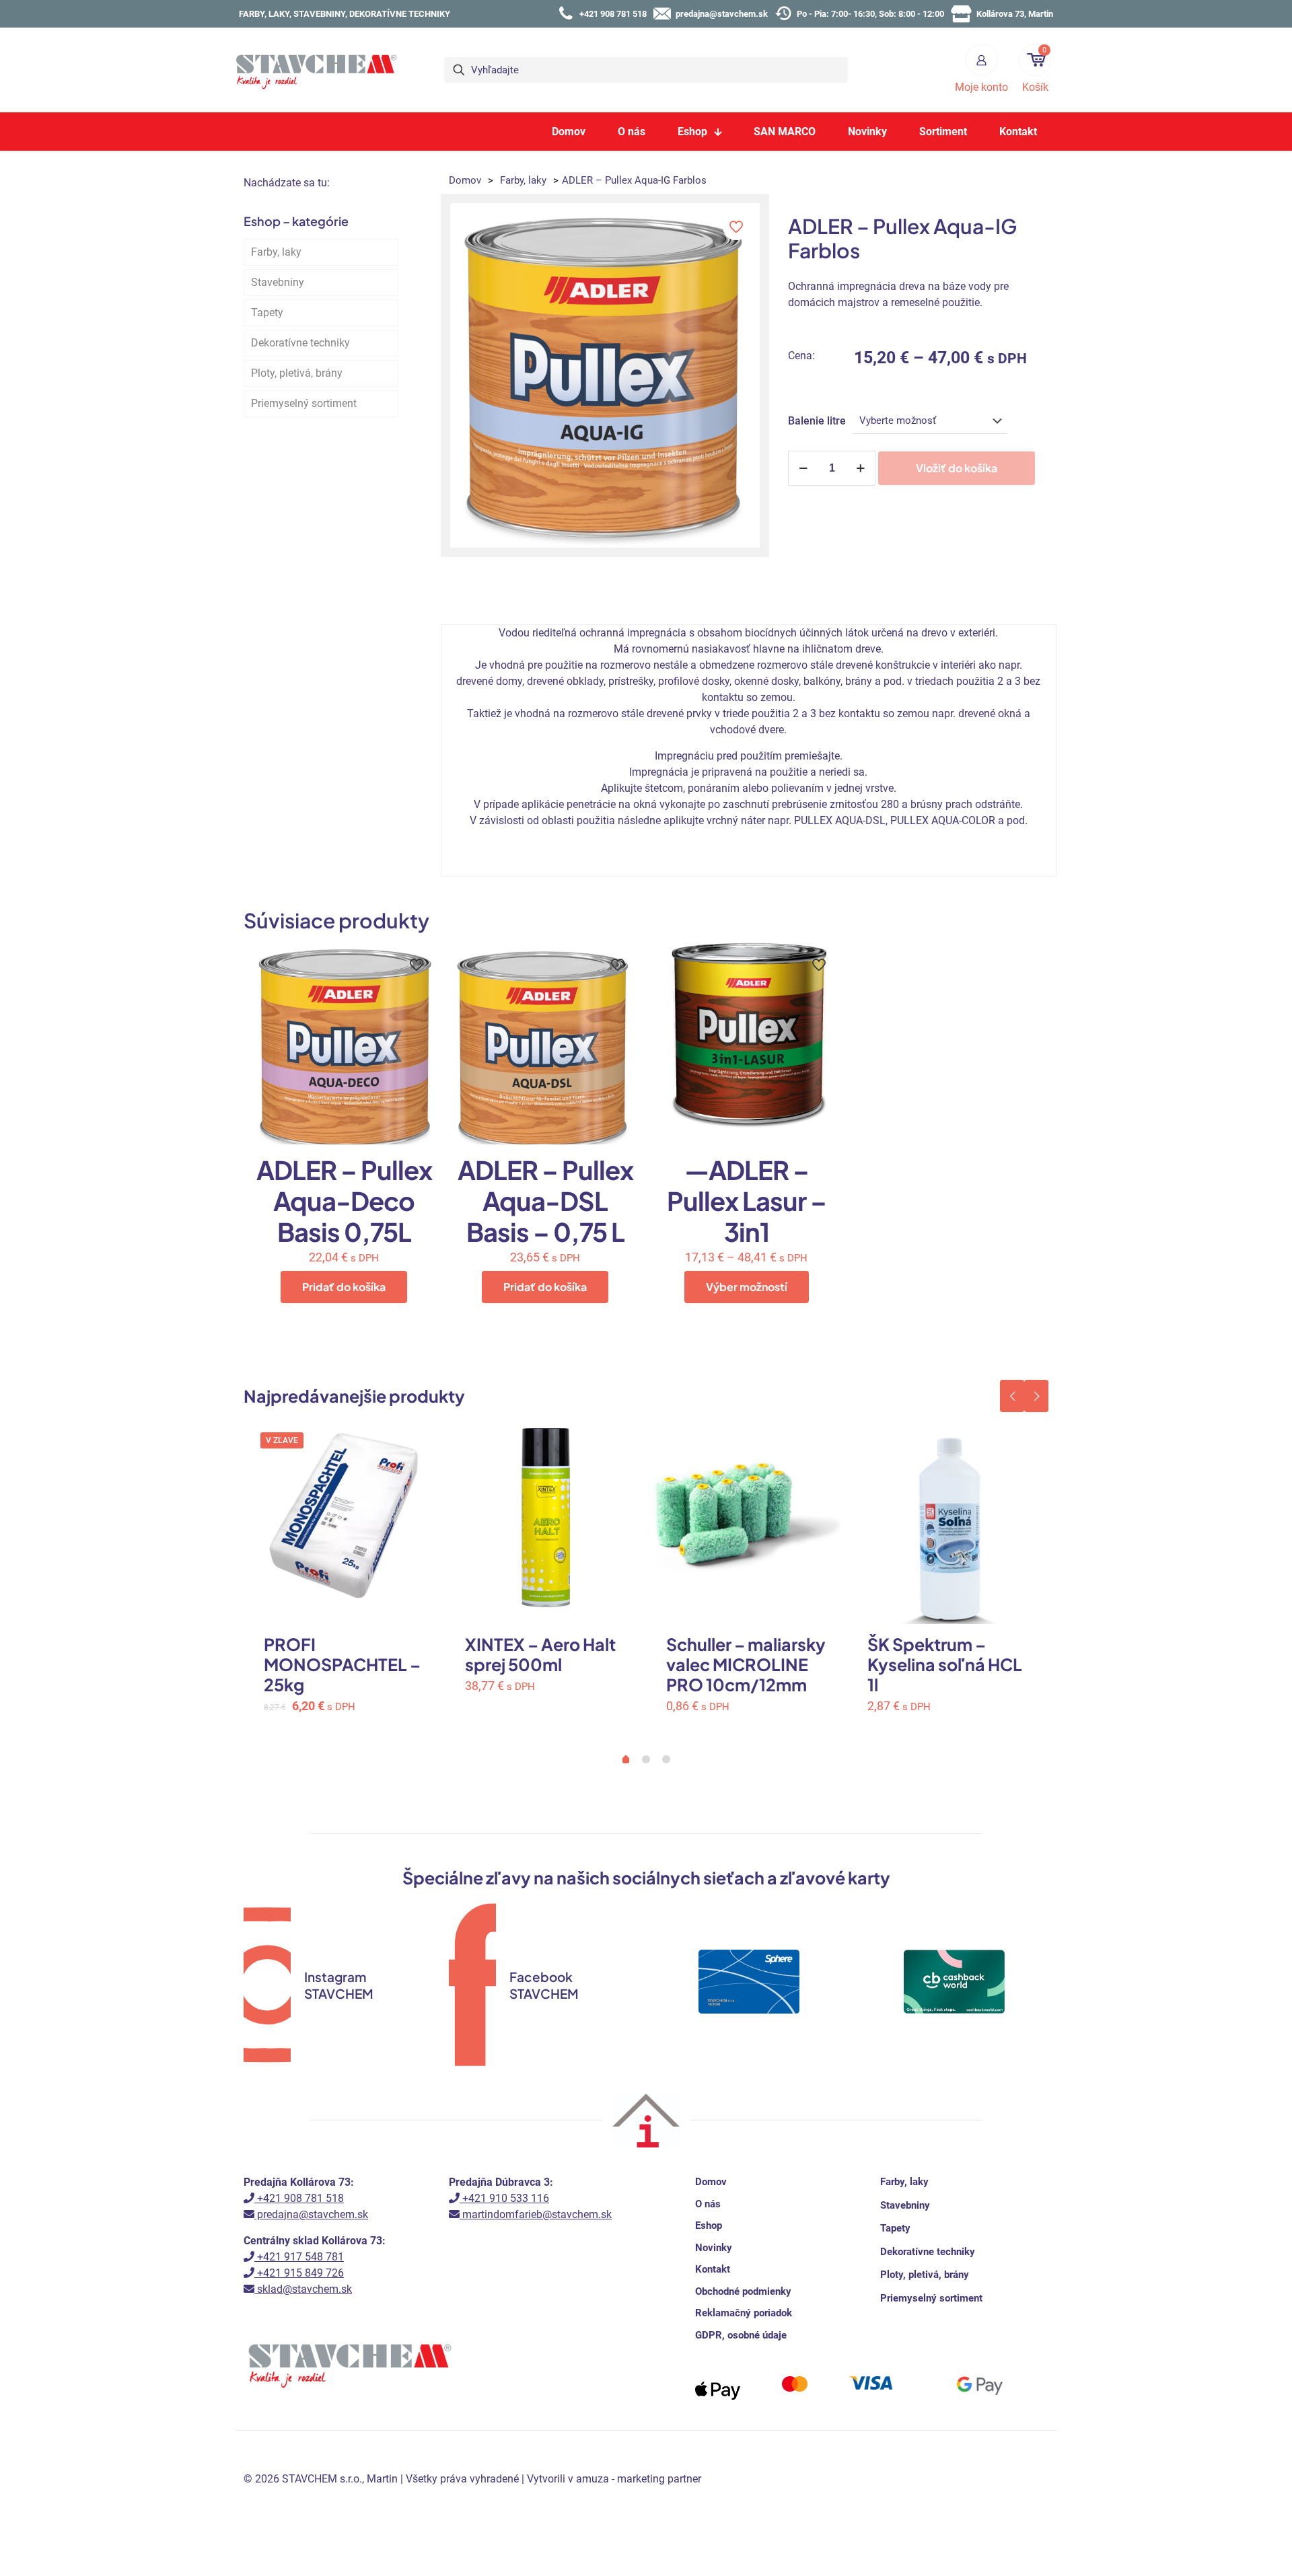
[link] (749, 2051)
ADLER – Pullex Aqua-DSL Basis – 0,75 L (545, 1201)
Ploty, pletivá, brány (297, 373)
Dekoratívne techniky (300, 343)
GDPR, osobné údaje (741, 2335)
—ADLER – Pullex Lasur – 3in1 (747, 1201)
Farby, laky (523, 180)
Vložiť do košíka (957, 468)
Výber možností (747, 1287)
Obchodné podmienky (743, 2291)
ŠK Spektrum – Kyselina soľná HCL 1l (945, 1664)
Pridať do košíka (344, 1287)
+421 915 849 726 (299, 2273)
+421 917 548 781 (299, 2257)
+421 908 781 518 (299, 2198)
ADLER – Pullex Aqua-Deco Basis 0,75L (344, 1201)
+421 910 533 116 (504, 2198)
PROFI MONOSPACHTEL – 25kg (342, 1664)
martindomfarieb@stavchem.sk (536, 2214)
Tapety (267, 312)
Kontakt (713, 2269)
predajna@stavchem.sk (311, 2214)
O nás (708, 2204)
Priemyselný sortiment (304, 403)
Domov (465, 180)
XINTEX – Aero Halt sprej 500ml (540, 1654)
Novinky (714, 2248)
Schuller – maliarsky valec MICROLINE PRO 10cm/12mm (746, 1664)
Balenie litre (817, 421)
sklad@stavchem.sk (303, 2289)
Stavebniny (278, 282)
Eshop (709, 2225)
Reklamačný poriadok (744, 2313)
